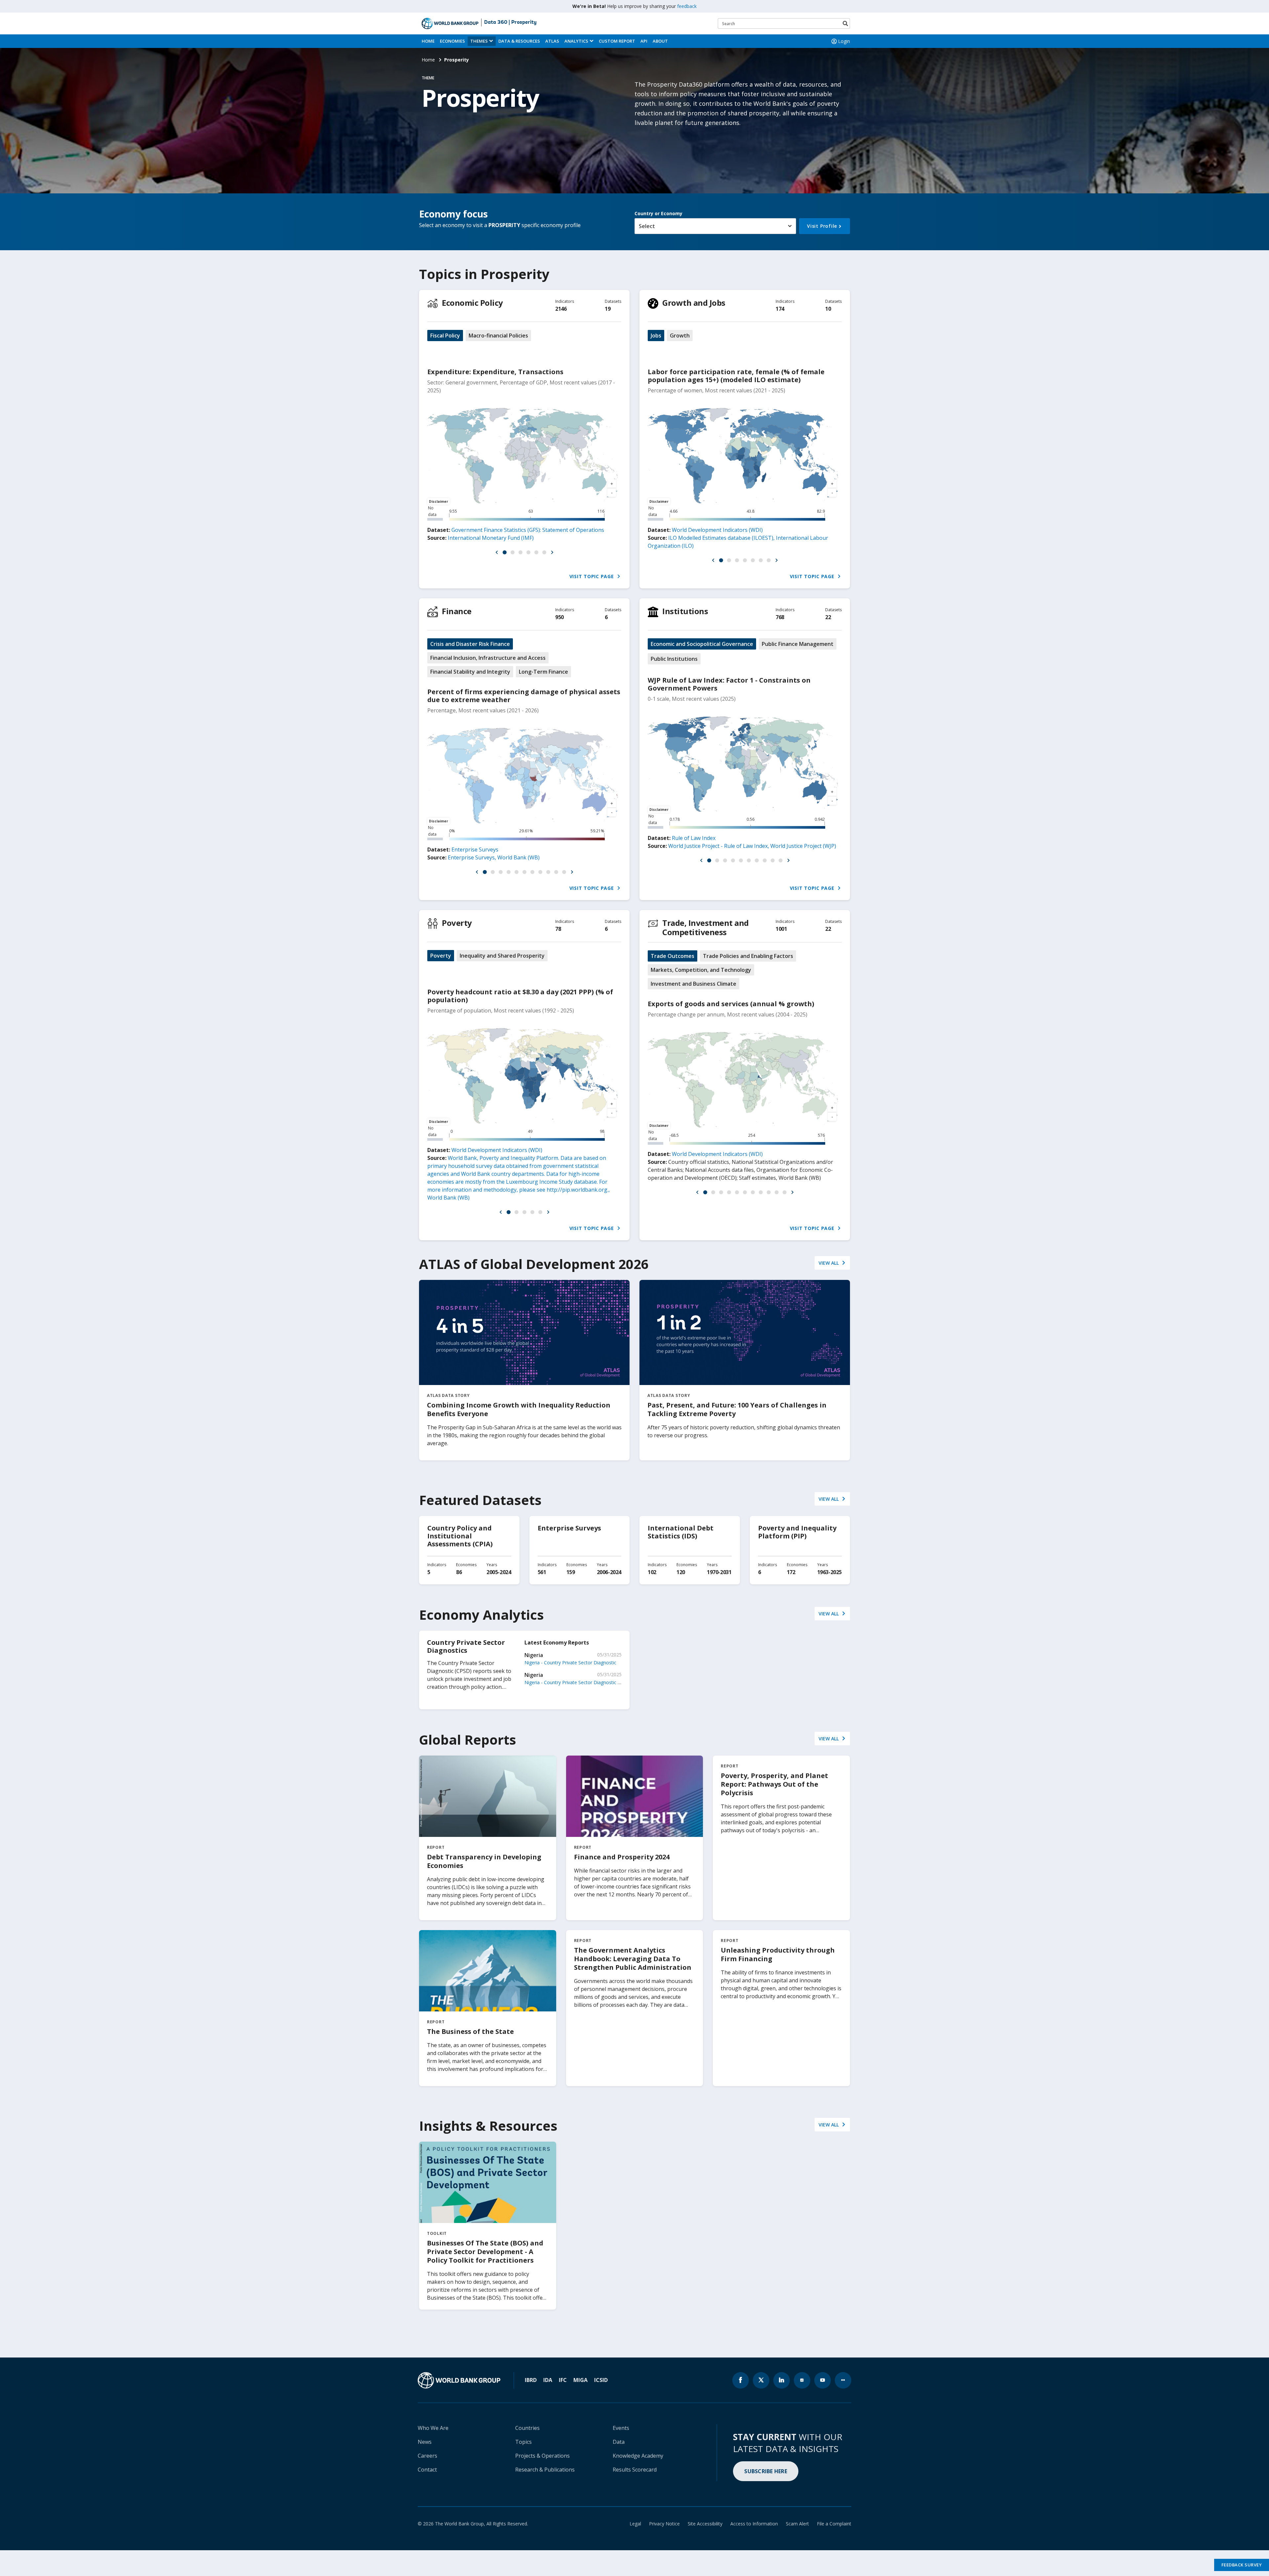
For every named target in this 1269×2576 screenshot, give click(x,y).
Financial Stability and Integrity (470, 672)
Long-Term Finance (543, 672)
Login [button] (844, 41)
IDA (548, 2380)
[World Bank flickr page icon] (843, 2380)
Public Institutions (674, 659)
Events (621, 2428)
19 (608, 309)
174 (780, 309)
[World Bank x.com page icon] (761, 2380)
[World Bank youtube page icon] (823, 2380)
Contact (427, 2470)
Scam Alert (797, 2524)
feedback (687, 6)
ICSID (601, 2380)
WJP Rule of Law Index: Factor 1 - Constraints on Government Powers (729, 684)
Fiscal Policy (445, 336)
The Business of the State (470, 2031)
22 (828, 617)
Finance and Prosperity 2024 (622, 1857)
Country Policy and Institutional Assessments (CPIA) (460, 1536)
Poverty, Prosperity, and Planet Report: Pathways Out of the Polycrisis (774, 1784)
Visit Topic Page (593, 576)
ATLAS (552, 41)
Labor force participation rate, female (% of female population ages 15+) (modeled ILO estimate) (736, 376)
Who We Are (433, 2428)
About (660, 41)
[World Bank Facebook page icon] (741, 2380)
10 (828, 309)
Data (619, 2442)
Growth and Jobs (694, 303)
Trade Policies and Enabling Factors (748, 956)
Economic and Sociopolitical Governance (702, 644)
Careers (427, 2456)
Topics (523, 2442)
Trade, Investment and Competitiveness (706, 927)
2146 (561, 309)
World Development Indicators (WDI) (717, 530)
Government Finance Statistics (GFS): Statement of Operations (528, 530)
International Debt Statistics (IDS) (681, 1532)
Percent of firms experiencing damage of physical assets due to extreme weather (524, 696)
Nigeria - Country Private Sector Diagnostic (570, 1663)
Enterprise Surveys (475, 850)
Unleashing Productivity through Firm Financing (778, 1954)
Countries (527, 2428)
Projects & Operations (542, 2456)
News (425, 2442)
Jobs (656, 336)
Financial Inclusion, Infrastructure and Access (488, 658)
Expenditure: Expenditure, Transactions (495, 372)
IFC (563, 2380)
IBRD (531, 2380)
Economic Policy (472, 303)
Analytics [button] (576, 41)
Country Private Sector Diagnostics (466, 1646)
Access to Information (754, 2524)
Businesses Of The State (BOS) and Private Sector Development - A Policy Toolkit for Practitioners (485, 2252)
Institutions (685, 611)
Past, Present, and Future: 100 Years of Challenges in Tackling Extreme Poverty (737, 1409)
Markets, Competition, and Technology (701, 970)
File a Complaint (834, 2524)
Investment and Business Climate (693, 984)
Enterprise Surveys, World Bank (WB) (494, 857)
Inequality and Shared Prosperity (502, 956)
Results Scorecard (635, 2470)
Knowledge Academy (638, 2456)
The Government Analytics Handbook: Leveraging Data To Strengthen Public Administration (633, 1959)
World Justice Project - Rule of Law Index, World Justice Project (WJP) (752, 846)
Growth (680, 336)
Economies (452, 41)
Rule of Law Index (694, 838)
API (644, 41)
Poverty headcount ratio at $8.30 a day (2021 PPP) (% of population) (520, 996)
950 (559, 617)
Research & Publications (545, 2470)
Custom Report (617, 41)
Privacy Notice (664, 2524)
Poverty (457, 923)
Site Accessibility (705, 2524)
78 (558, 929)
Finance (457, 611)
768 (780, 617)
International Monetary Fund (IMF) (491, 538)
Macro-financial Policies (498, 336)
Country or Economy (658, 213)
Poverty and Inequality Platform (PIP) (797, 1532)
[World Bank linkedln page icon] (782, 2380)
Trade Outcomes (673, 956)
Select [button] (647, 226)
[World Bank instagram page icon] (802, 2380)
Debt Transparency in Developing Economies (484, 1861)
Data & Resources (519, 41)
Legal (635, 2524)
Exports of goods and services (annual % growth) (731, 1004)
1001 (781, 929)
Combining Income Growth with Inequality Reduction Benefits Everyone (519, 1409)
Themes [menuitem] (479, 41)
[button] (497, 552)
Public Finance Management (798, 644)
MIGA (580, 2380)
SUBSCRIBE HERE (766, 2471)
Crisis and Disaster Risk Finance (470, 644)
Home (428, 41)
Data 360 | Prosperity (510, 22)
